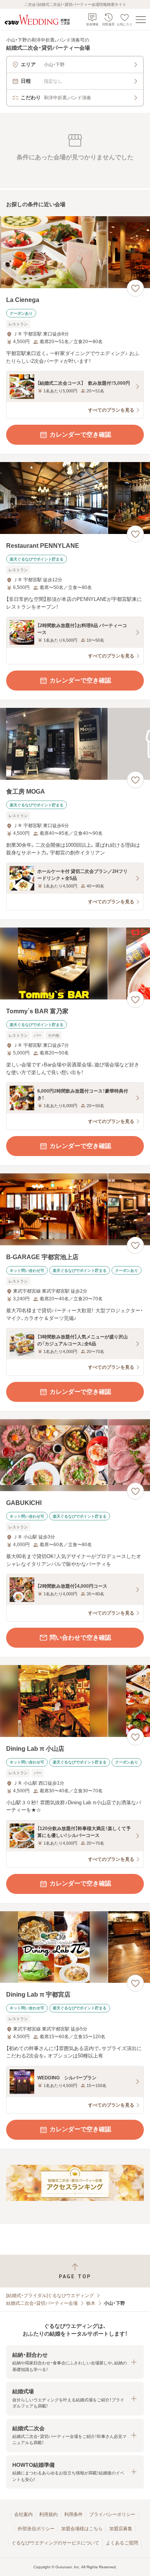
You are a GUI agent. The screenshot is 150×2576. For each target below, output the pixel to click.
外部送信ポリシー (36, 2529)
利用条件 (73, 2514)
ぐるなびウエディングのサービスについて (55, 2543)
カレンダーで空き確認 (80, 435)
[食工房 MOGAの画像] (75, 744)
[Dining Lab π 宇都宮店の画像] (75, 1947)
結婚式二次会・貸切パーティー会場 (42, 2303)
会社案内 (23, 2514)
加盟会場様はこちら (82, 2529)
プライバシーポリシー (112, 2514)
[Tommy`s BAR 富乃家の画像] (75, 963)
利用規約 (48, 2514)
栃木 (91, 2303)
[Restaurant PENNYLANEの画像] (75, 498)
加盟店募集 (121, 2529)
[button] (75, 2362)
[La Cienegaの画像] (75, 252)
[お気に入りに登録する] (135, 288)
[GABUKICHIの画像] (75, 1455)
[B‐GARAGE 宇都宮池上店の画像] (75, 1209)
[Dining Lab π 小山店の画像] (75, 1701)
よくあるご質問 (122, 2543)
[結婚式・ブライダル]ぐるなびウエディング (50, 2296)
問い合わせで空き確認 (80, 1638)
